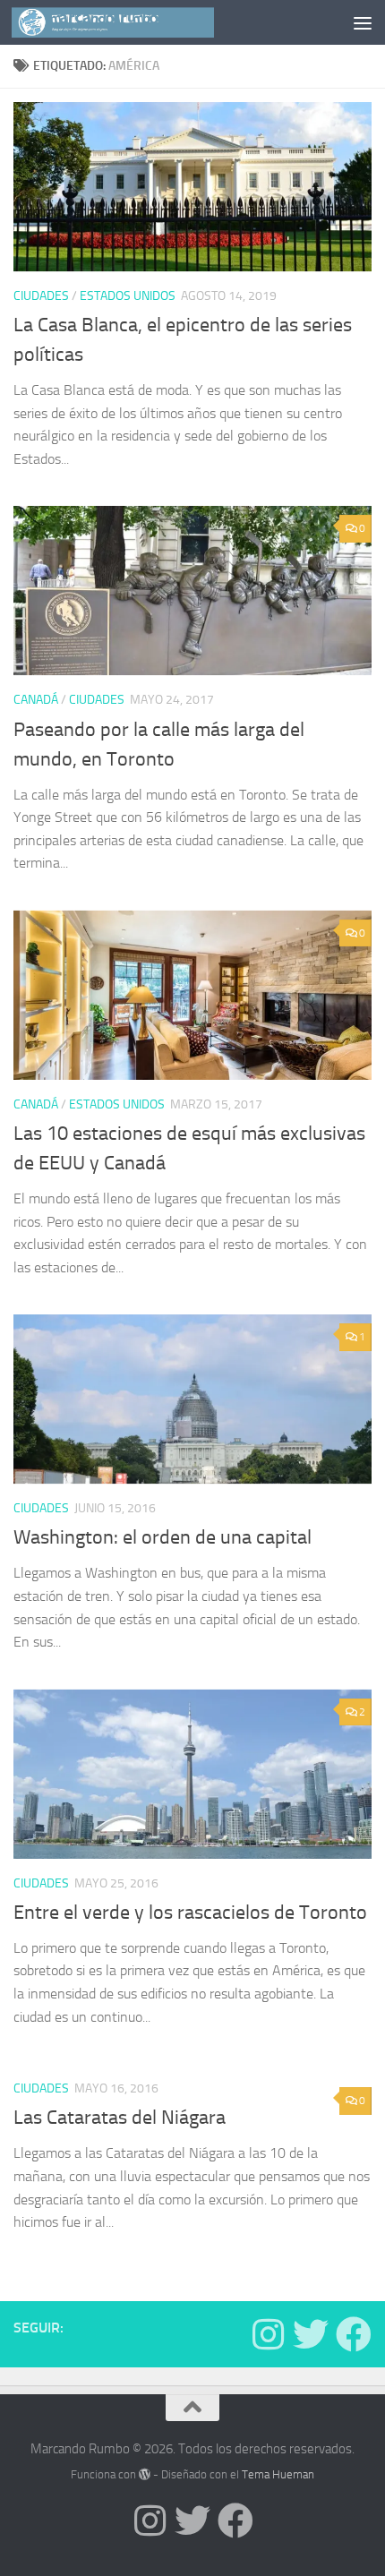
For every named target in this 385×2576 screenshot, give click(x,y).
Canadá (36, 700)
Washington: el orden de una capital (163, 1537)
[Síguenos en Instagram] (268, 2334)
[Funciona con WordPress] (145, 2474)
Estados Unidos (128, 296)
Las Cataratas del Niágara (120, 2118)
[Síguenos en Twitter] (311, 2334)
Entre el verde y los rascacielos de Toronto (190, 1913)
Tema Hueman (278, 2474)
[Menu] (363, 22)
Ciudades (41, 296)
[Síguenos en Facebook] (354, 2334)
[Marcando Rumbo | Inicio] (146, 22)
